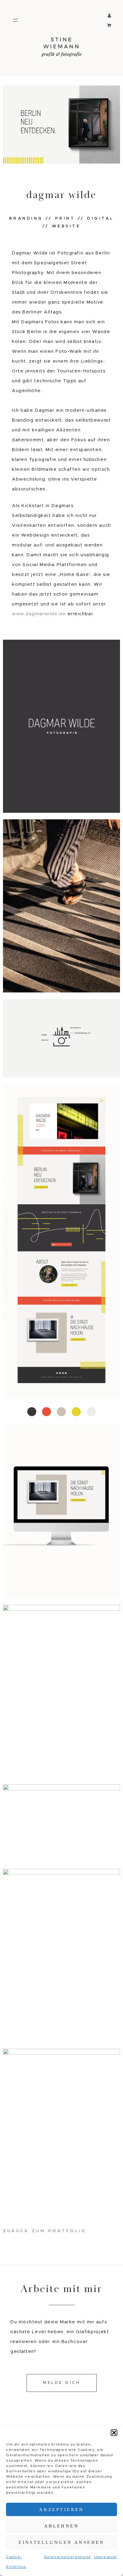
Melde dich (61, 2383)
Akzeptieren (61, 2510)
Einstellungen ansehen (61, 2542)
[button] (114, 2433)
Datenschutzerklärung (68, 2557)
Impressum (106, 2557)
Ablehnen (61, 2526)
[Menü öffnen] (16, 20)
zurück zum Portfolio (45, 2231)
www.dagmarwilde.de (39, 614)
